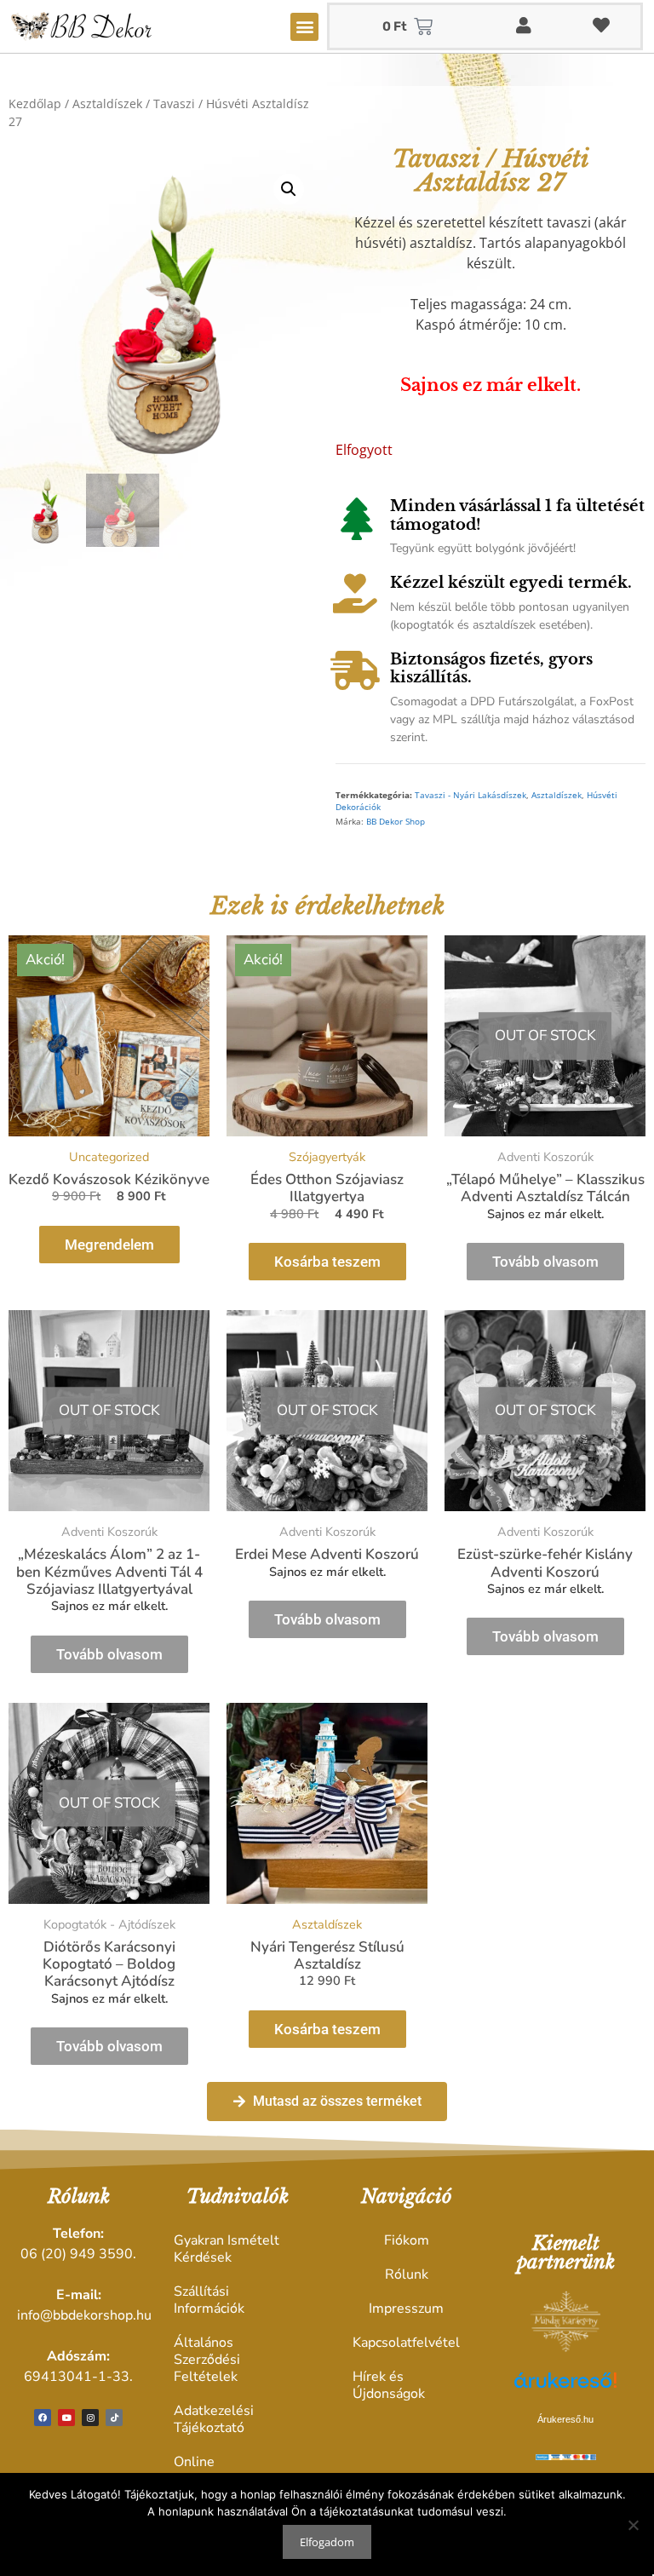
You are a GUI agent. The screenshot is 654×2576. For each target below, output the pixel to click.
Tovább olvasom (545, 1262)
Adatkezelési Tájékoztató (214, 2419)
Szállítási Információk (209, 2300)
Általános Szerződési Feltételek (207, 2360)
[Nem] (633, 2525)
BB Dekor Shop (396, 822)
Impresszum (406, 2309)
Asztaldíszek (107, 103)
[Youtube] (66, 2418)
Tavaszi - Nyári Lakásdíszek (470, 795)
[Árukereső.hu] (565, 2389)
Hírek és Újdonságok (389, 2385)
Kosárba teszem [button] (327, 1262)
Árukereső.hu (565, 2419)
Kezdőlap (35, 103)
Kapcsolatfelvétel (406, 2343)
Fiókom (407, 2240)
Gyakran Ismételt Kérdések (227, 2249)
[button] (304, 27)
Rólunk (407, 2274)
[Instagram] (90, 2418)
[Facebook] (43, 2418)
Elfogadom (327, 2542)
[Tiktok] (114, 2418)
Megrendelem (109, 1245)
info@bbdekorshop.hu (84, 2315)
